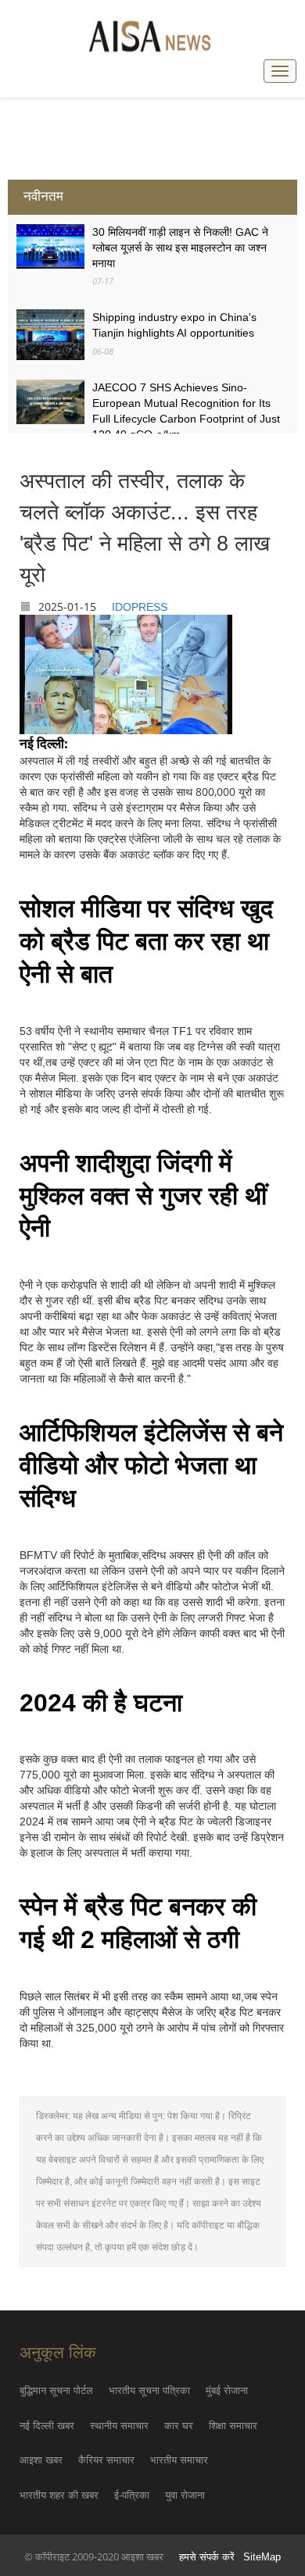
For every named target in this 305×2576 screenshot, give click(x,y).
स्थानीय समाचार (119, 2426)
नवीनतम (43, 196)
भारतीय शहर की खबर (59, 2495)
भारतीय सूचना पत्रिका (149, 2390)
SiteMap (262, 2557)
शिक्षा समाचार (233, 2426)
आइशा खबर (41, 2460)
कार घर (179, 2426)
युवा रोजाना (185, 2495)
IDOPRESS (140, 607)
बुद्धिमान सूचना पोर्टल (56, 2390)
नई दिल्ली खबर (47, 2426)
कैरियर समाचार (106, 2460)
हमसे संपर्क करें (207, 2557)
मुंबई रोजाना (227, 2390)
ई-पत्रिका (132, 2495)
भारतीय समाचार (179, 2460)
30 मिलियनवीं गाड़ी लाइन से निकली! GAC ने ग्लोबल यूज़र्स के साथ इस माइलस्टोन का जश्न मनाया (180, 248)
